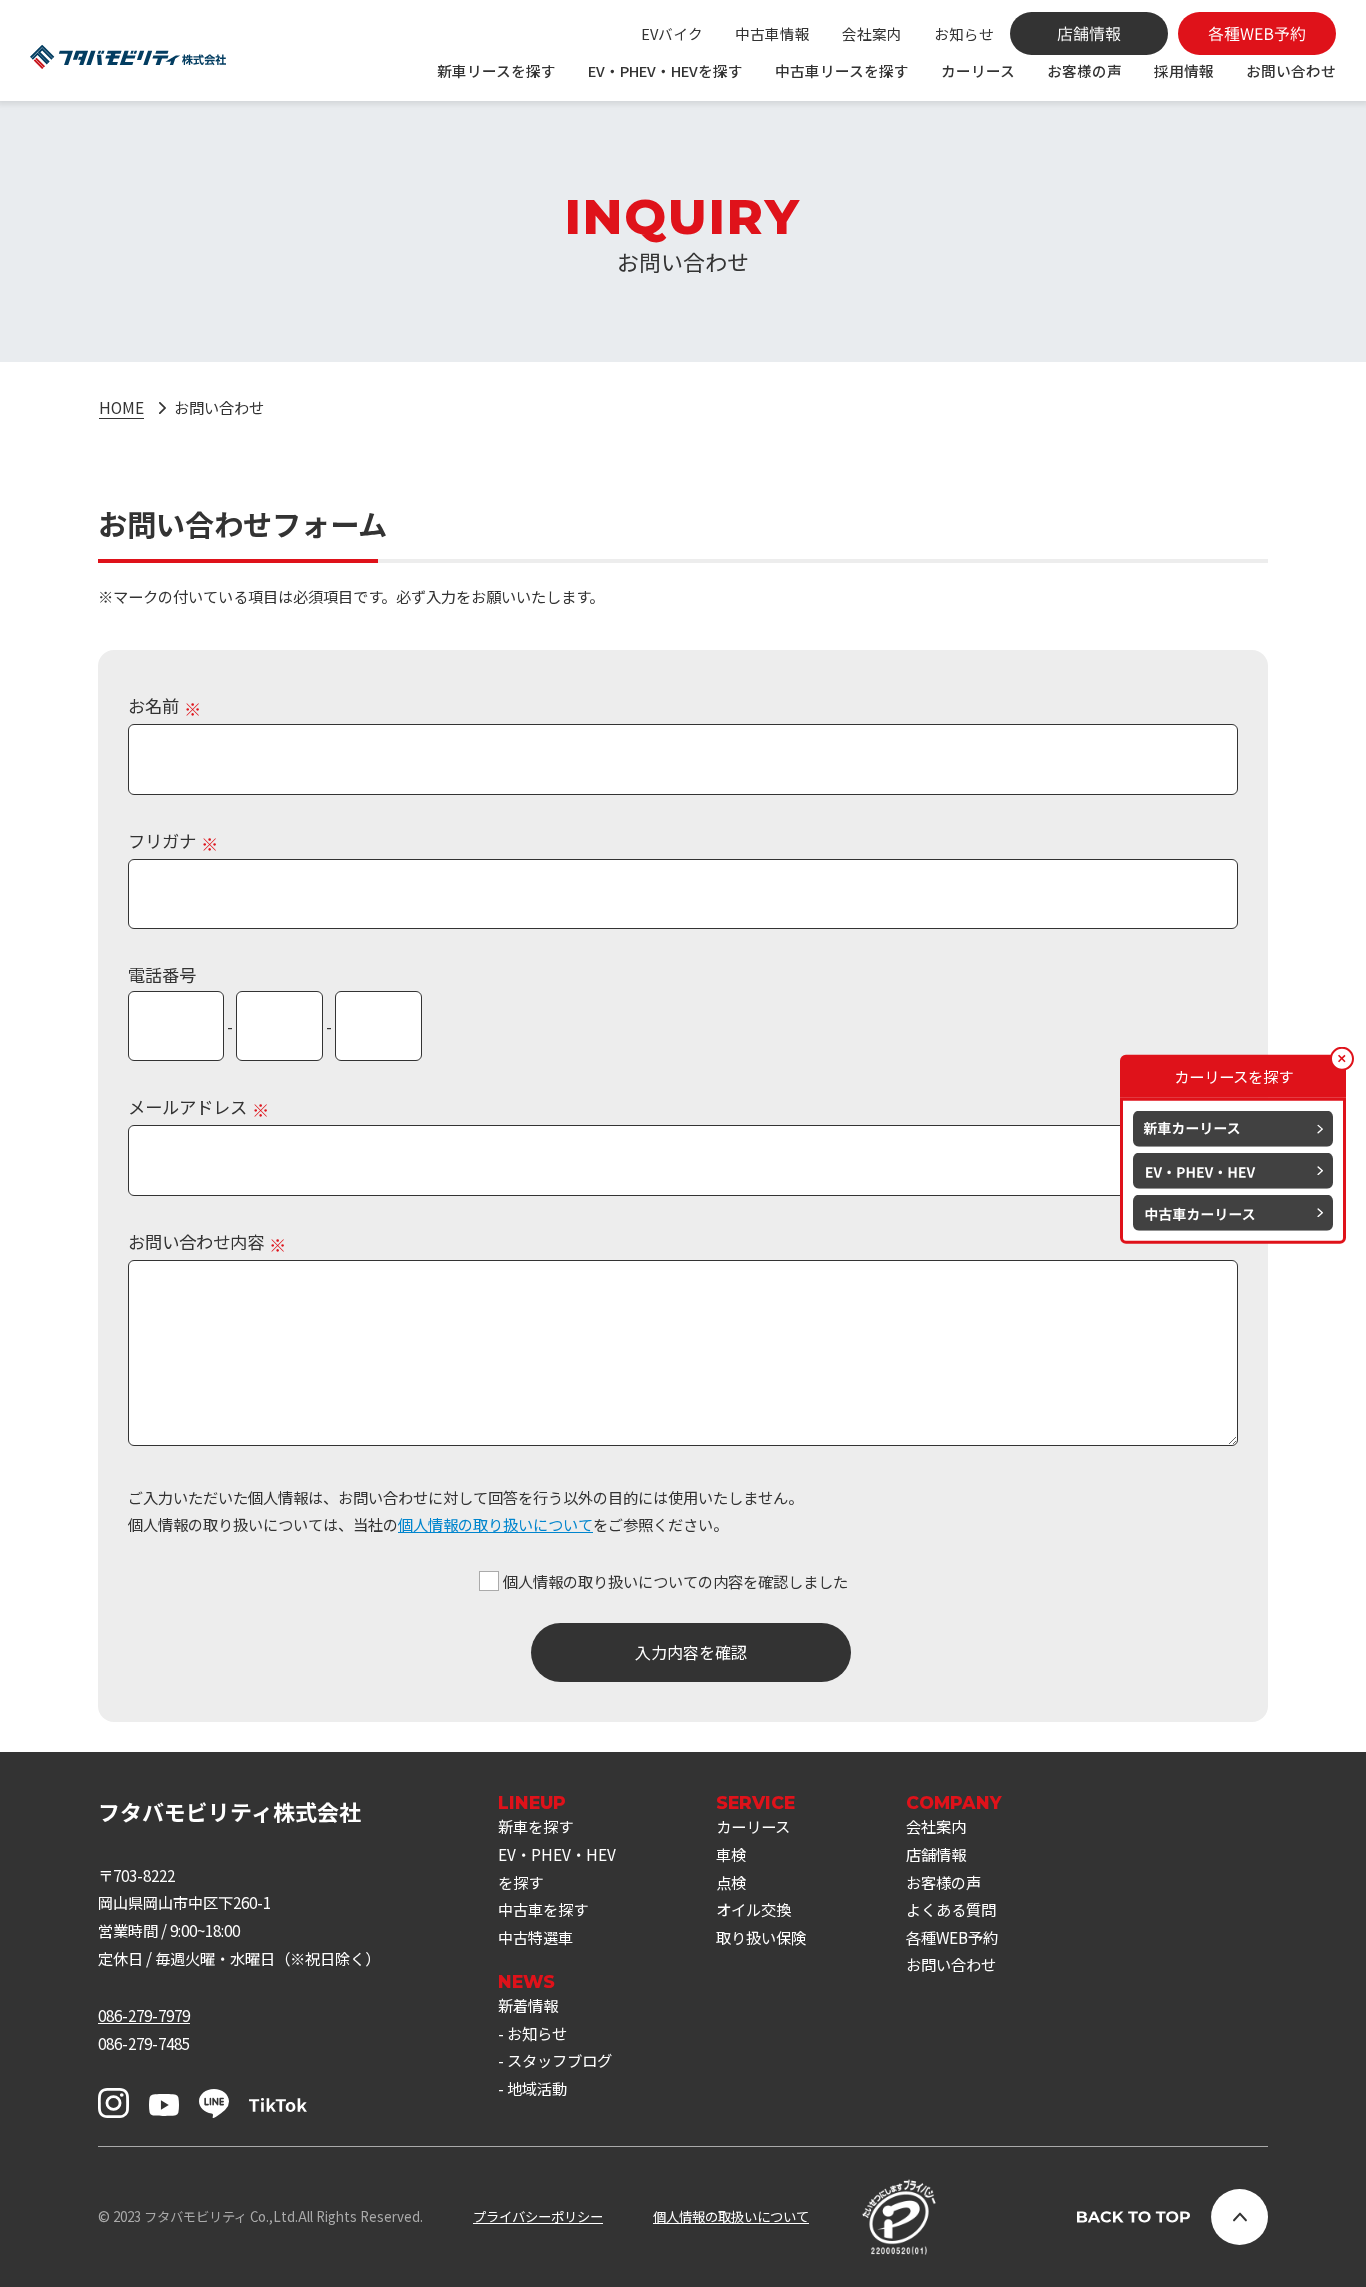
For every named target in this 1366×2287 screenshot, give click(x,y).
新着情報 (528, 2005)
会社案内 (872, 33)
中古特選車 (535, 1937)
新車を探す (535, 1826)
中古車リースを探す (842, 70)
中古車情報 (772, 33)
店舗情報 (936, 1854)
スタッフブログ (559, 2060)
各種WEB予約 (952, 1937)
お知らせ (964, 33)
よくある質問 (951, 1909)
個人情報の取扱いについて (731, 2216)
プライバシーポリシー (538, 2216)
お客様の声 (1084, 70)
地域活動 (537, 2088)
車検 (731, 1854)
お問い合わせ (1291, 70)
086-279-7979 (144, 2015)
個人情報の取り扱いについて (495, 1524)
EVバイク (672, 33)
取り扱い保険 (761, 1937)
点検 (731, 1882)
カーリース (978, 70)
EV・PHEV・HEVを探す (665, 70)
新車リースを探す (496, 70)
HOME (121, 407)
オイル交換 (753, 1909)
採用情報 (1184, 70)
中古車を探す (543, 1909)
